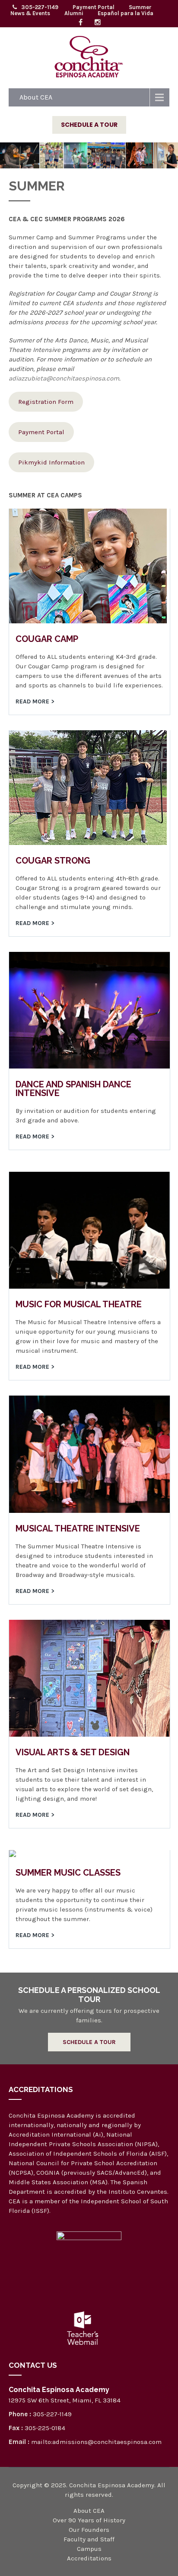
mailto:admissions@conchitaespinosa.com (96, 2442)
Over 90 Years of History (89, 2520)
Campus (89, 2549)
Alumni (74, 13)
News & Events (30, 13)
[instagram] (98, 23)
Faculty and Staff (89, 2539)
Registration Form (46, 402)
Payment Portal (94, 7)
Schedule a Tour (89, 125)
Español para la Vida (126, 13)
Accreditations (89, 2558)
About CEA (36, 97)
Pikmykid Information (51, 462)
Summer (140, 7)
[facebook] (80, 23)
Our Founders (89, 2530)
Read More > (35, 701)
